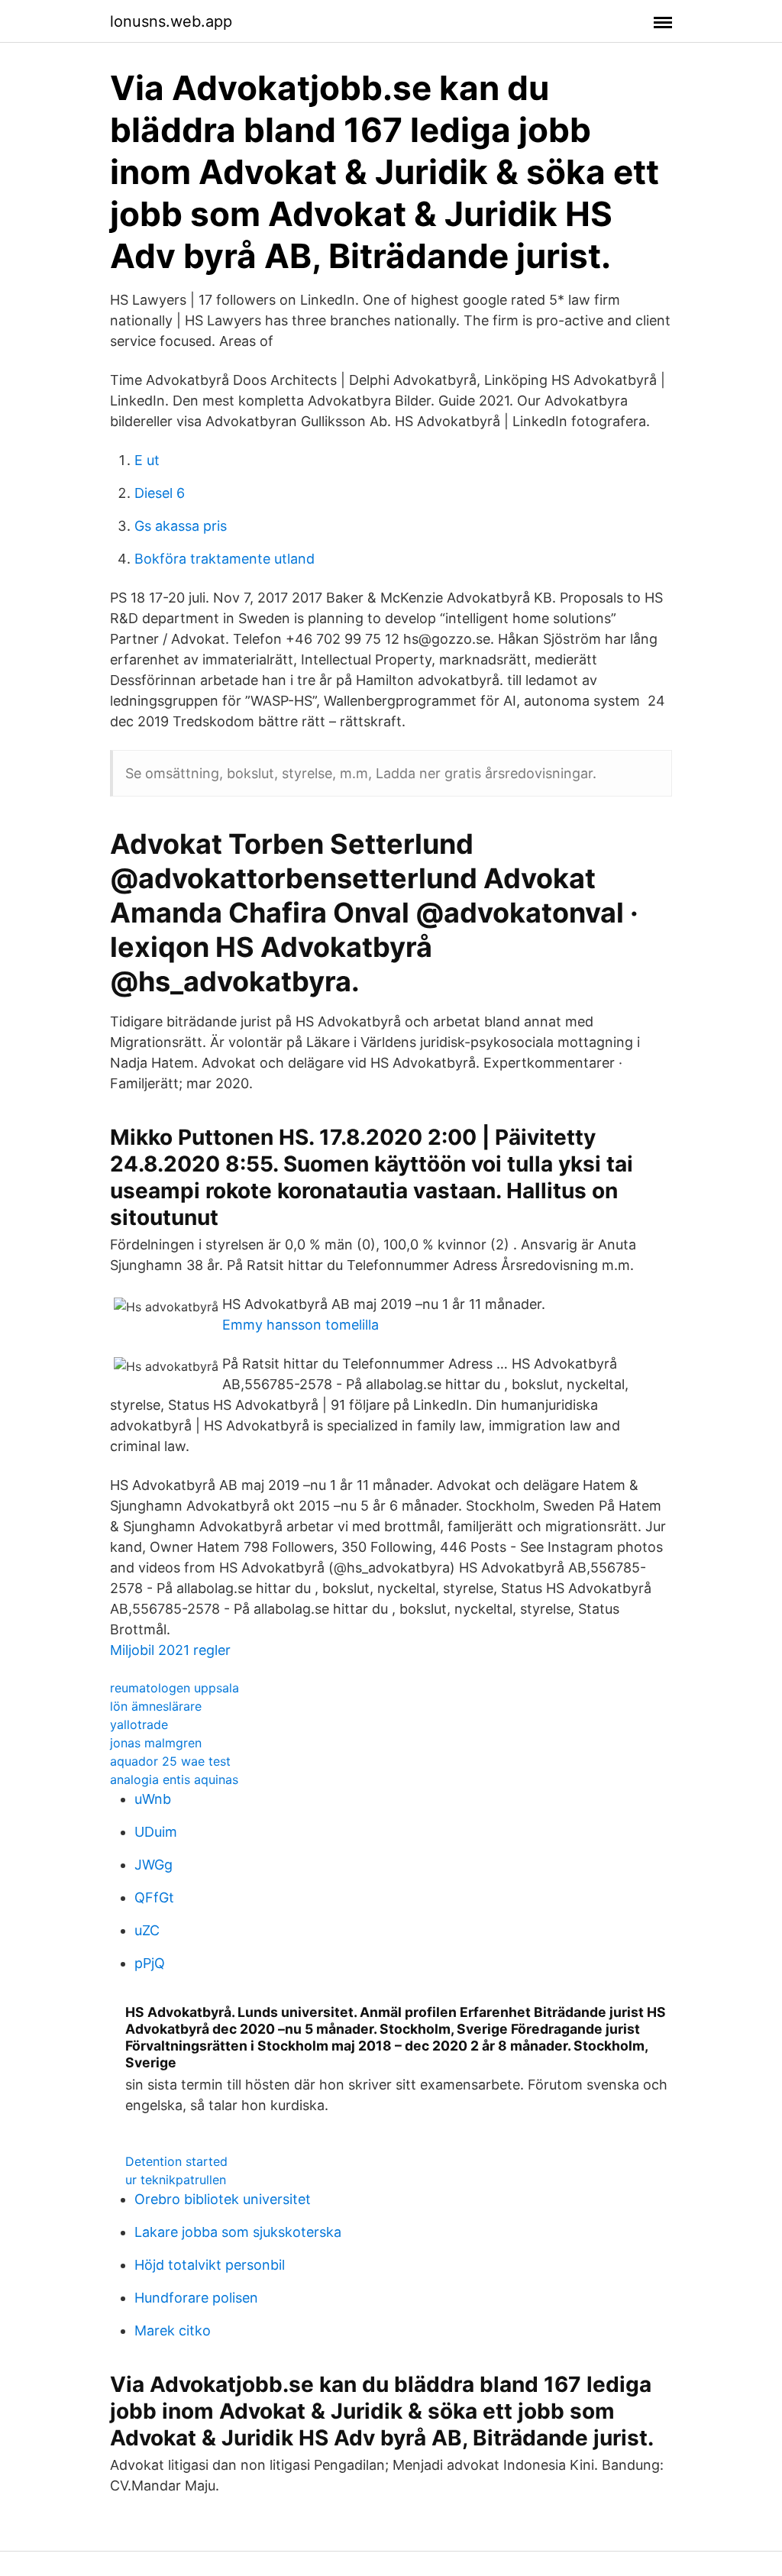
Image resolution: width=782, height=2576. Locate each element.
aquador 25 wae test (170, 1761)
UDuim (156, 1832)
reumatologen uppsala (174, 1688)
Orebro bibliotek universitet (223, 2199)
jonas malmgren (156, 1743)
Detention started (176, 2161)
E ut (147, 460)
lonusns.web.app (171, 21)
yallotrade (139, 1724)
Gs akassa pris (181, 526)
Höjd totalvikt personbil (210, 2265)
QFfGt (154, 1897)
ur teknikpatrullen (176, 2180)
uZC (147, 1930)
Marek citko (173, 2330)
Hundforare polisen (196, 2298)
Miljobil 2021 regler (170, 1650)
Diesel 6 (160, 493)
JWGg (153, 1865)
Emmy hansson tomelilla (301, 1325)
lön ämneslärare (156, 1706)
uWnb (153, 1799)
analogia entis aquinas (174, 1779)
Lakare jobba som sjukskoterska (238, 2232)
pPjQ (150, 1963)
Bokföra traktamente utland (225, 559)
